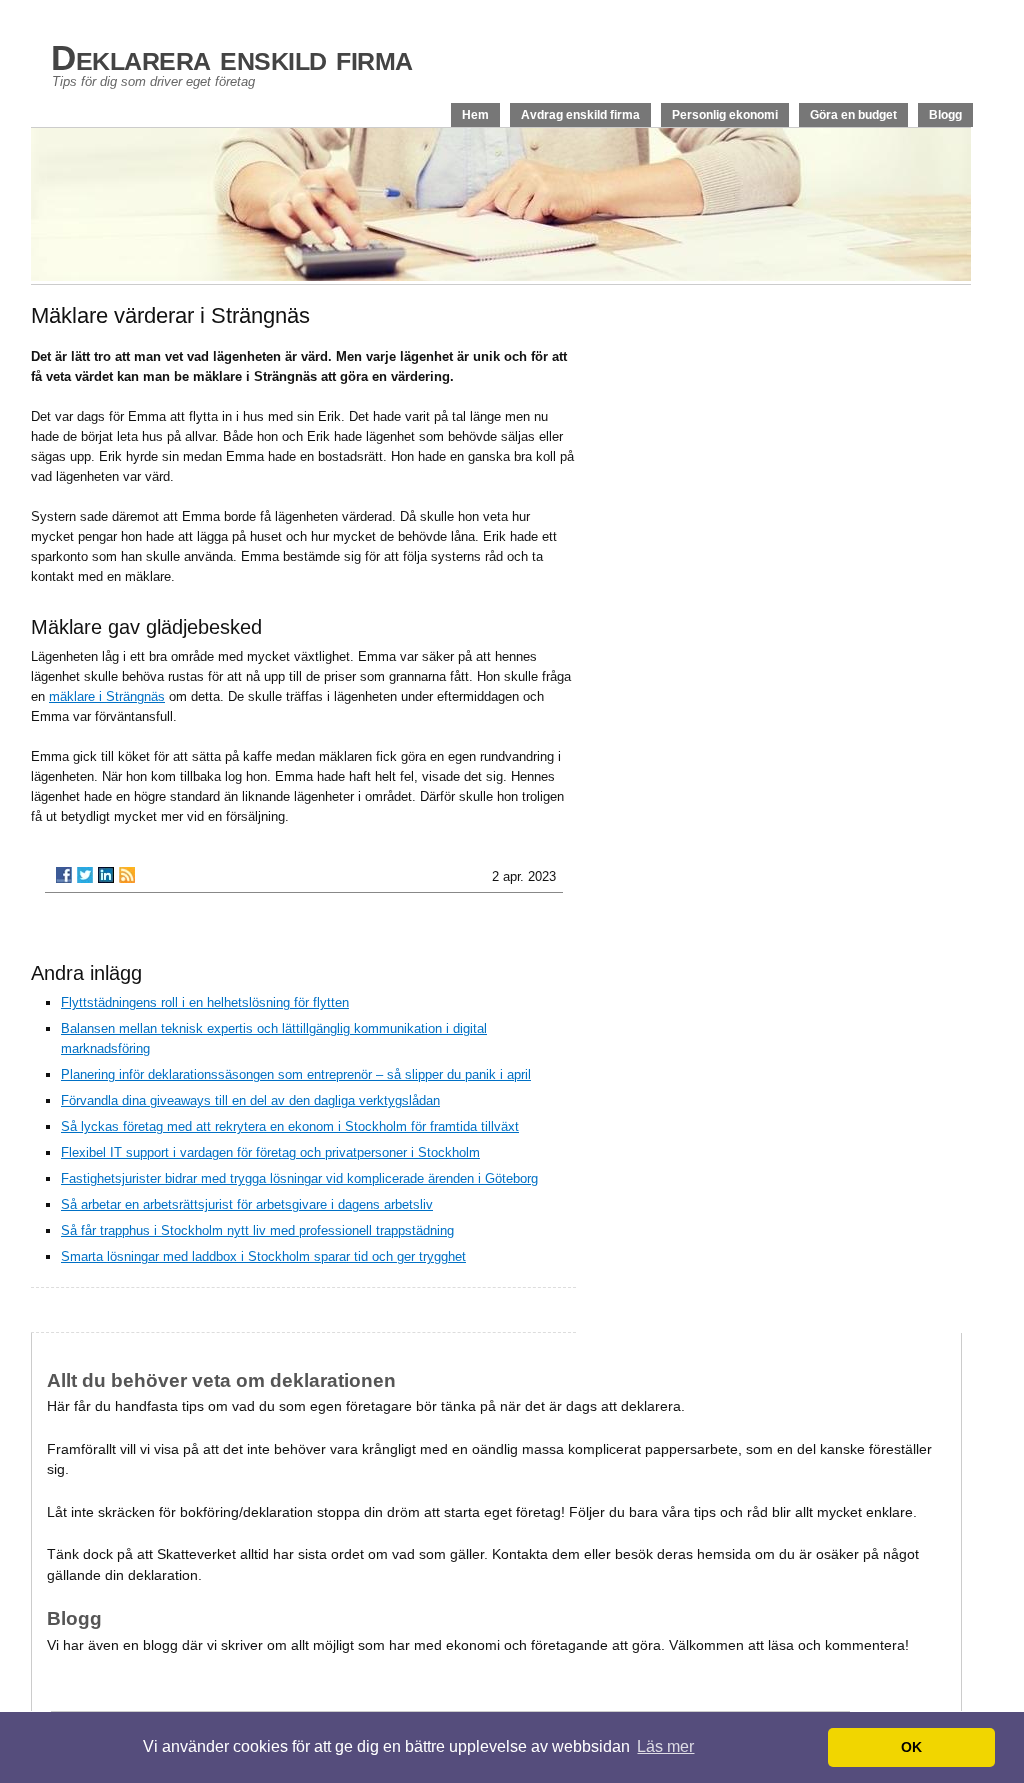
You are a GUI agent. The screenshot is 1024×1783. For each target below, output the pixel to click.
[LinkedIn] (106, 875)
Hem (475, 115)
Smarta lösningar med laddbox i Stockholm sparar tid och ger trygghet (263, 1256)
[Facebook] (64, 875)
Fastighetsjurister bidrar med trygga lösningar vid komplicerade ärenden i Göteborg (299, 1178)
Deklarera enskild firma (232, 57)
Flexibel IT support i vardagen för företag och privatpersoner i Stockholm (270, 1152)
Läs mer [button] (665, 1746)
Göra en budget (853, 115)
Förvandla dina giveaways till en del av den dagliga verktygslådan (250, 1100)
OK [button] (911, 1747)
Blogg (945, 115)
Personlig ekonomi (725, 115)
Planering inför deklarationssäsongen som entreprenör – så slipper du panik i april (296, 1074)
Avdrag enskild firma (580, 115)
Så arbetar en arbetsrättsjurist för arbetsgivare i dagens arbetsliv (247, 1204)
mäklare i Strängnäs (107, 696)
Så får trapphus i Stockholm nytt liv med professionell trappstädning (257, 1230)
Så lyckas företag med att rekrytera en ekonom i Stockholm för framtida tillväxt (290, 1126)
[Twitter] (85, 875)
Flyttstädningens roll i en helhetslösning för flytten (205, 1002)
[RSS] (127, 875)
